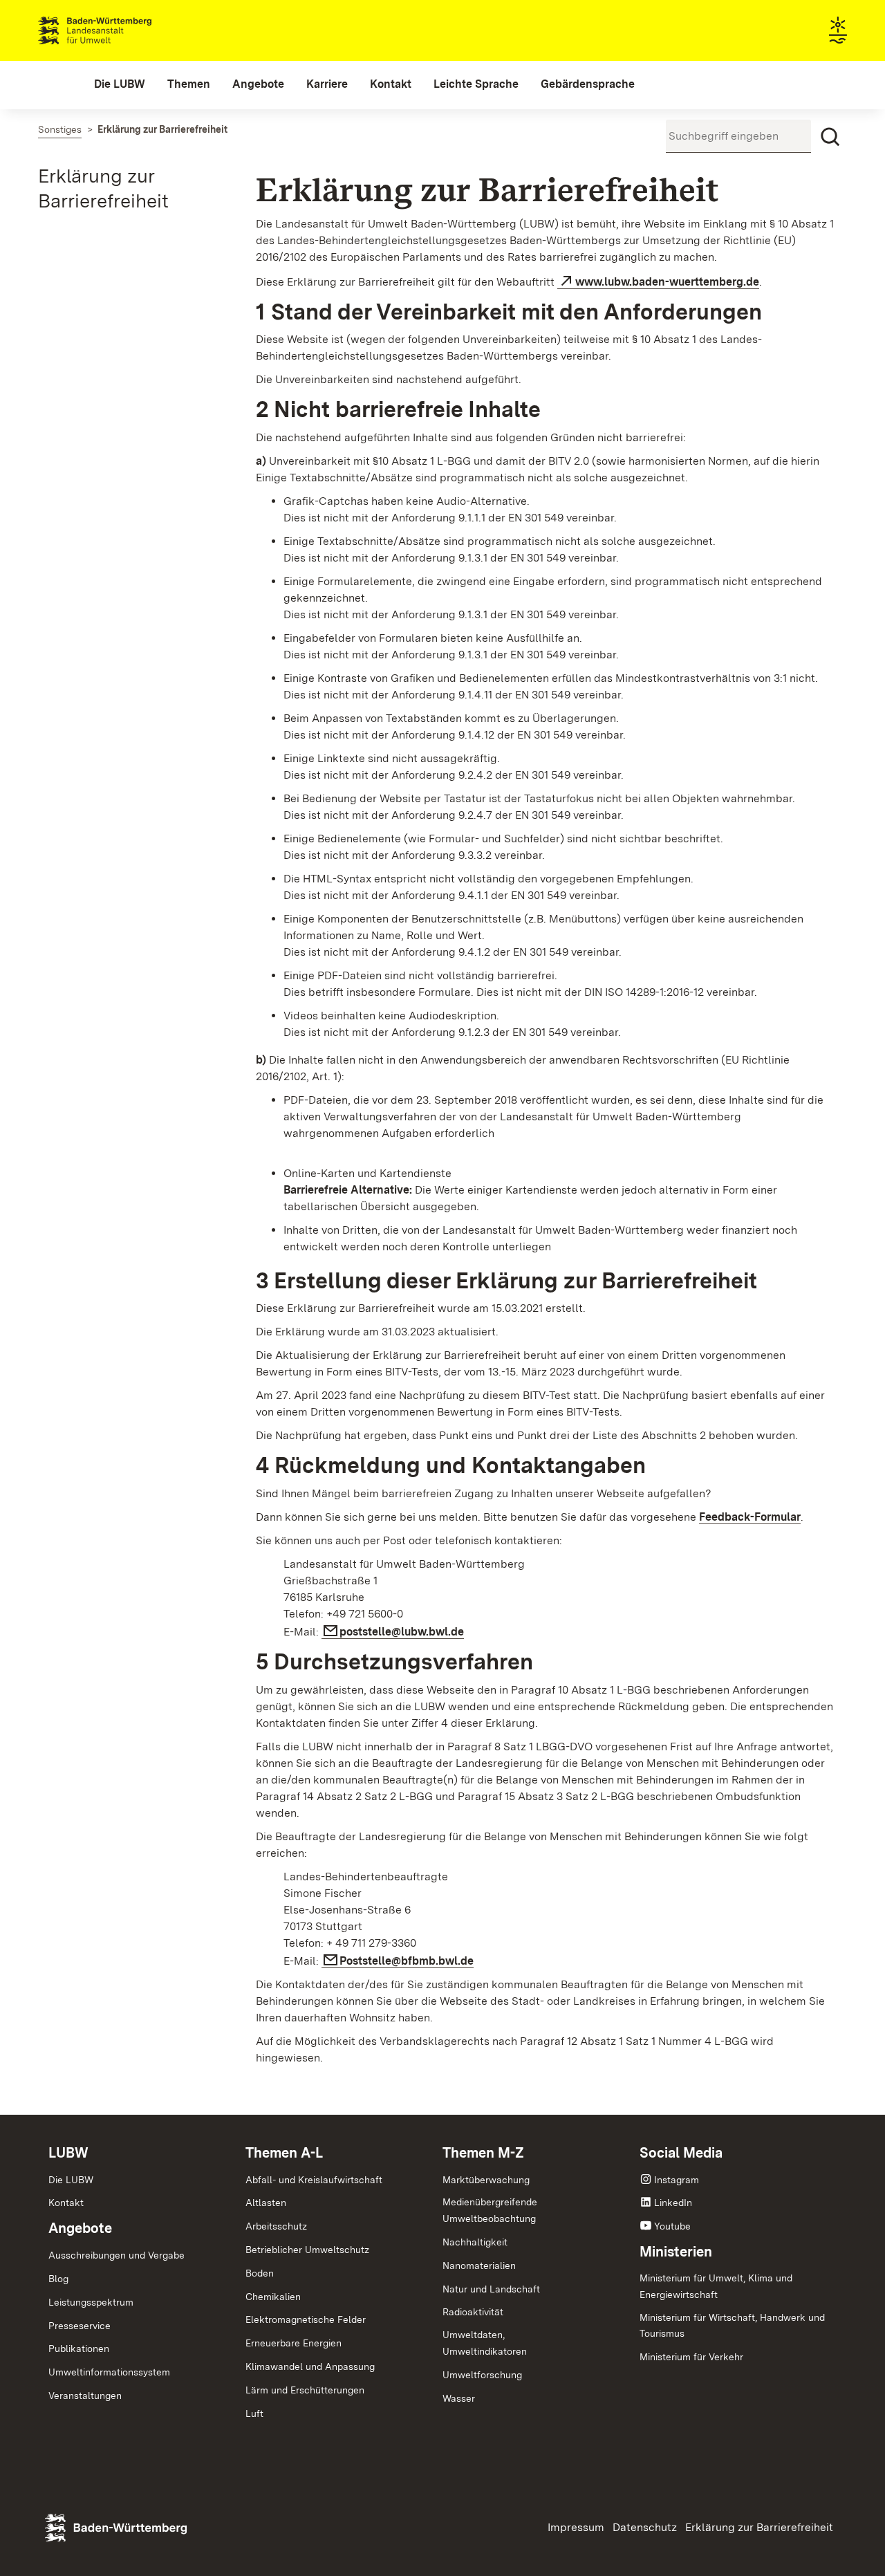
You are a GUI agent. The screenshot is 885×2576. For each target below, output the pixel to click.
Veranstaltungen (85, 2396)
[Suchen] (830, 137)
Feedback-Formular (750, 1517)
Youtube (672, 2226)
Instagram (677, 2180)
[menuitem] (120, 84)
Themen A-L (284, 2153)
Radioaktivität (473, 2312)
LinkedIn (673, 2203)
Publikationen (79, 2348)
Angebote (80, 2228)
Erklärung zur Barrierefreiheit (759, 2527)
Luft (254, 2413)
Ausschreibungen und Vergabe (117, 2255)
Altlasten (266, 2203)
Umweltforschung (482, 2375)
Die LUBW (71, 2180)
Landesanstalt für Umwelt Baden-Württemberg (119, 30)
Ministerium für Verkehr (691, 2357)
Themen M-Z (483, 2153)
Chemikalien (273, 2297)
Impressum (576, 2527)
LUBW (68, 2153)
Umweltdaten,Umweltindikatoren (485, 2343)
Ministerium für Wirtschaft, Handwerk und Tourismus (732, 2326)
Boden (260, 2273)
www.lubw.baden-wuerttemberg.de (667, 282)
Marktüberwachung (486, 2180)
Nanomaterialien (479, 2265)
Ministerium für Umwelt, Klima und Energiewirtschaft (716, 2286)
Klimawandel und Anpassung (310, 2366)
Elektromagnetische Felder (306, 2319)
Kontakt (66, 2203)
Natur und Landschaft (491, 2289)
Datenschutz (645, 2527)
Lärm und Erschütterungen (305, 2390)
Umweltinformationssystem (109, 2372)
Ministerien (676, 2252)
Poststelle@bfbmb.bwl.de (407, 1961)
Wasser (459, 2398)
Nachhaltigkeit (475, 2242)
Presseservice (80, 2326)
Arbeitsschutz (276, 2226)
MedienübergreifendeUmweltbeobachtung (490, 2210)
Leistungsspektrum (91, 2302)
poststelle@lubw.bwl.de (402, 1632)
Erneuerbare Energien (294, 2343)
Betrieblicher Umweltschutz (307, 2250)
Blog (58, 2279)
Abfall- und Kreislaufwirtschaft (314, 2180)
